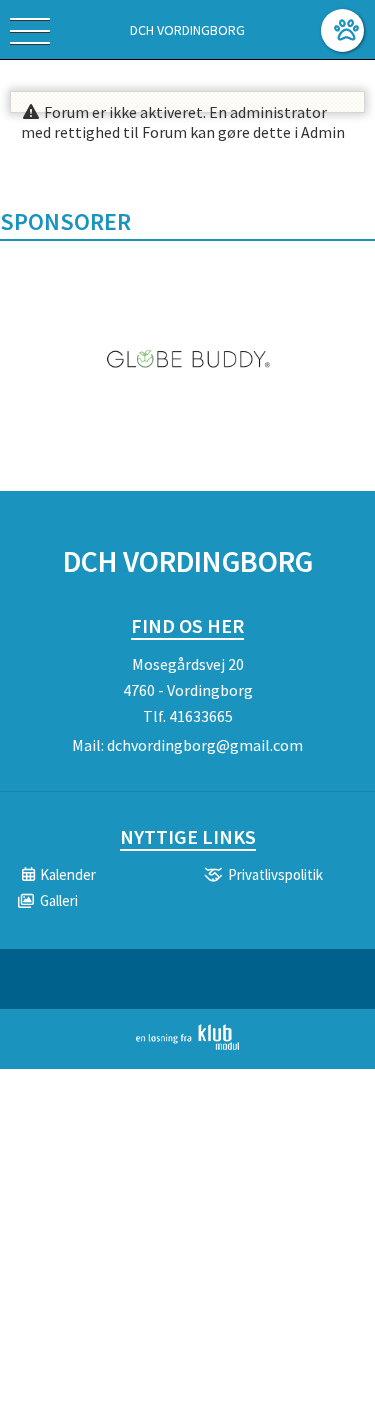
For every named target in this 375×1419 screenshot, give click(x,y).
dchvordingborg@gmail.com (205, 745)
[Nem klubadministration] (187, 1046)
